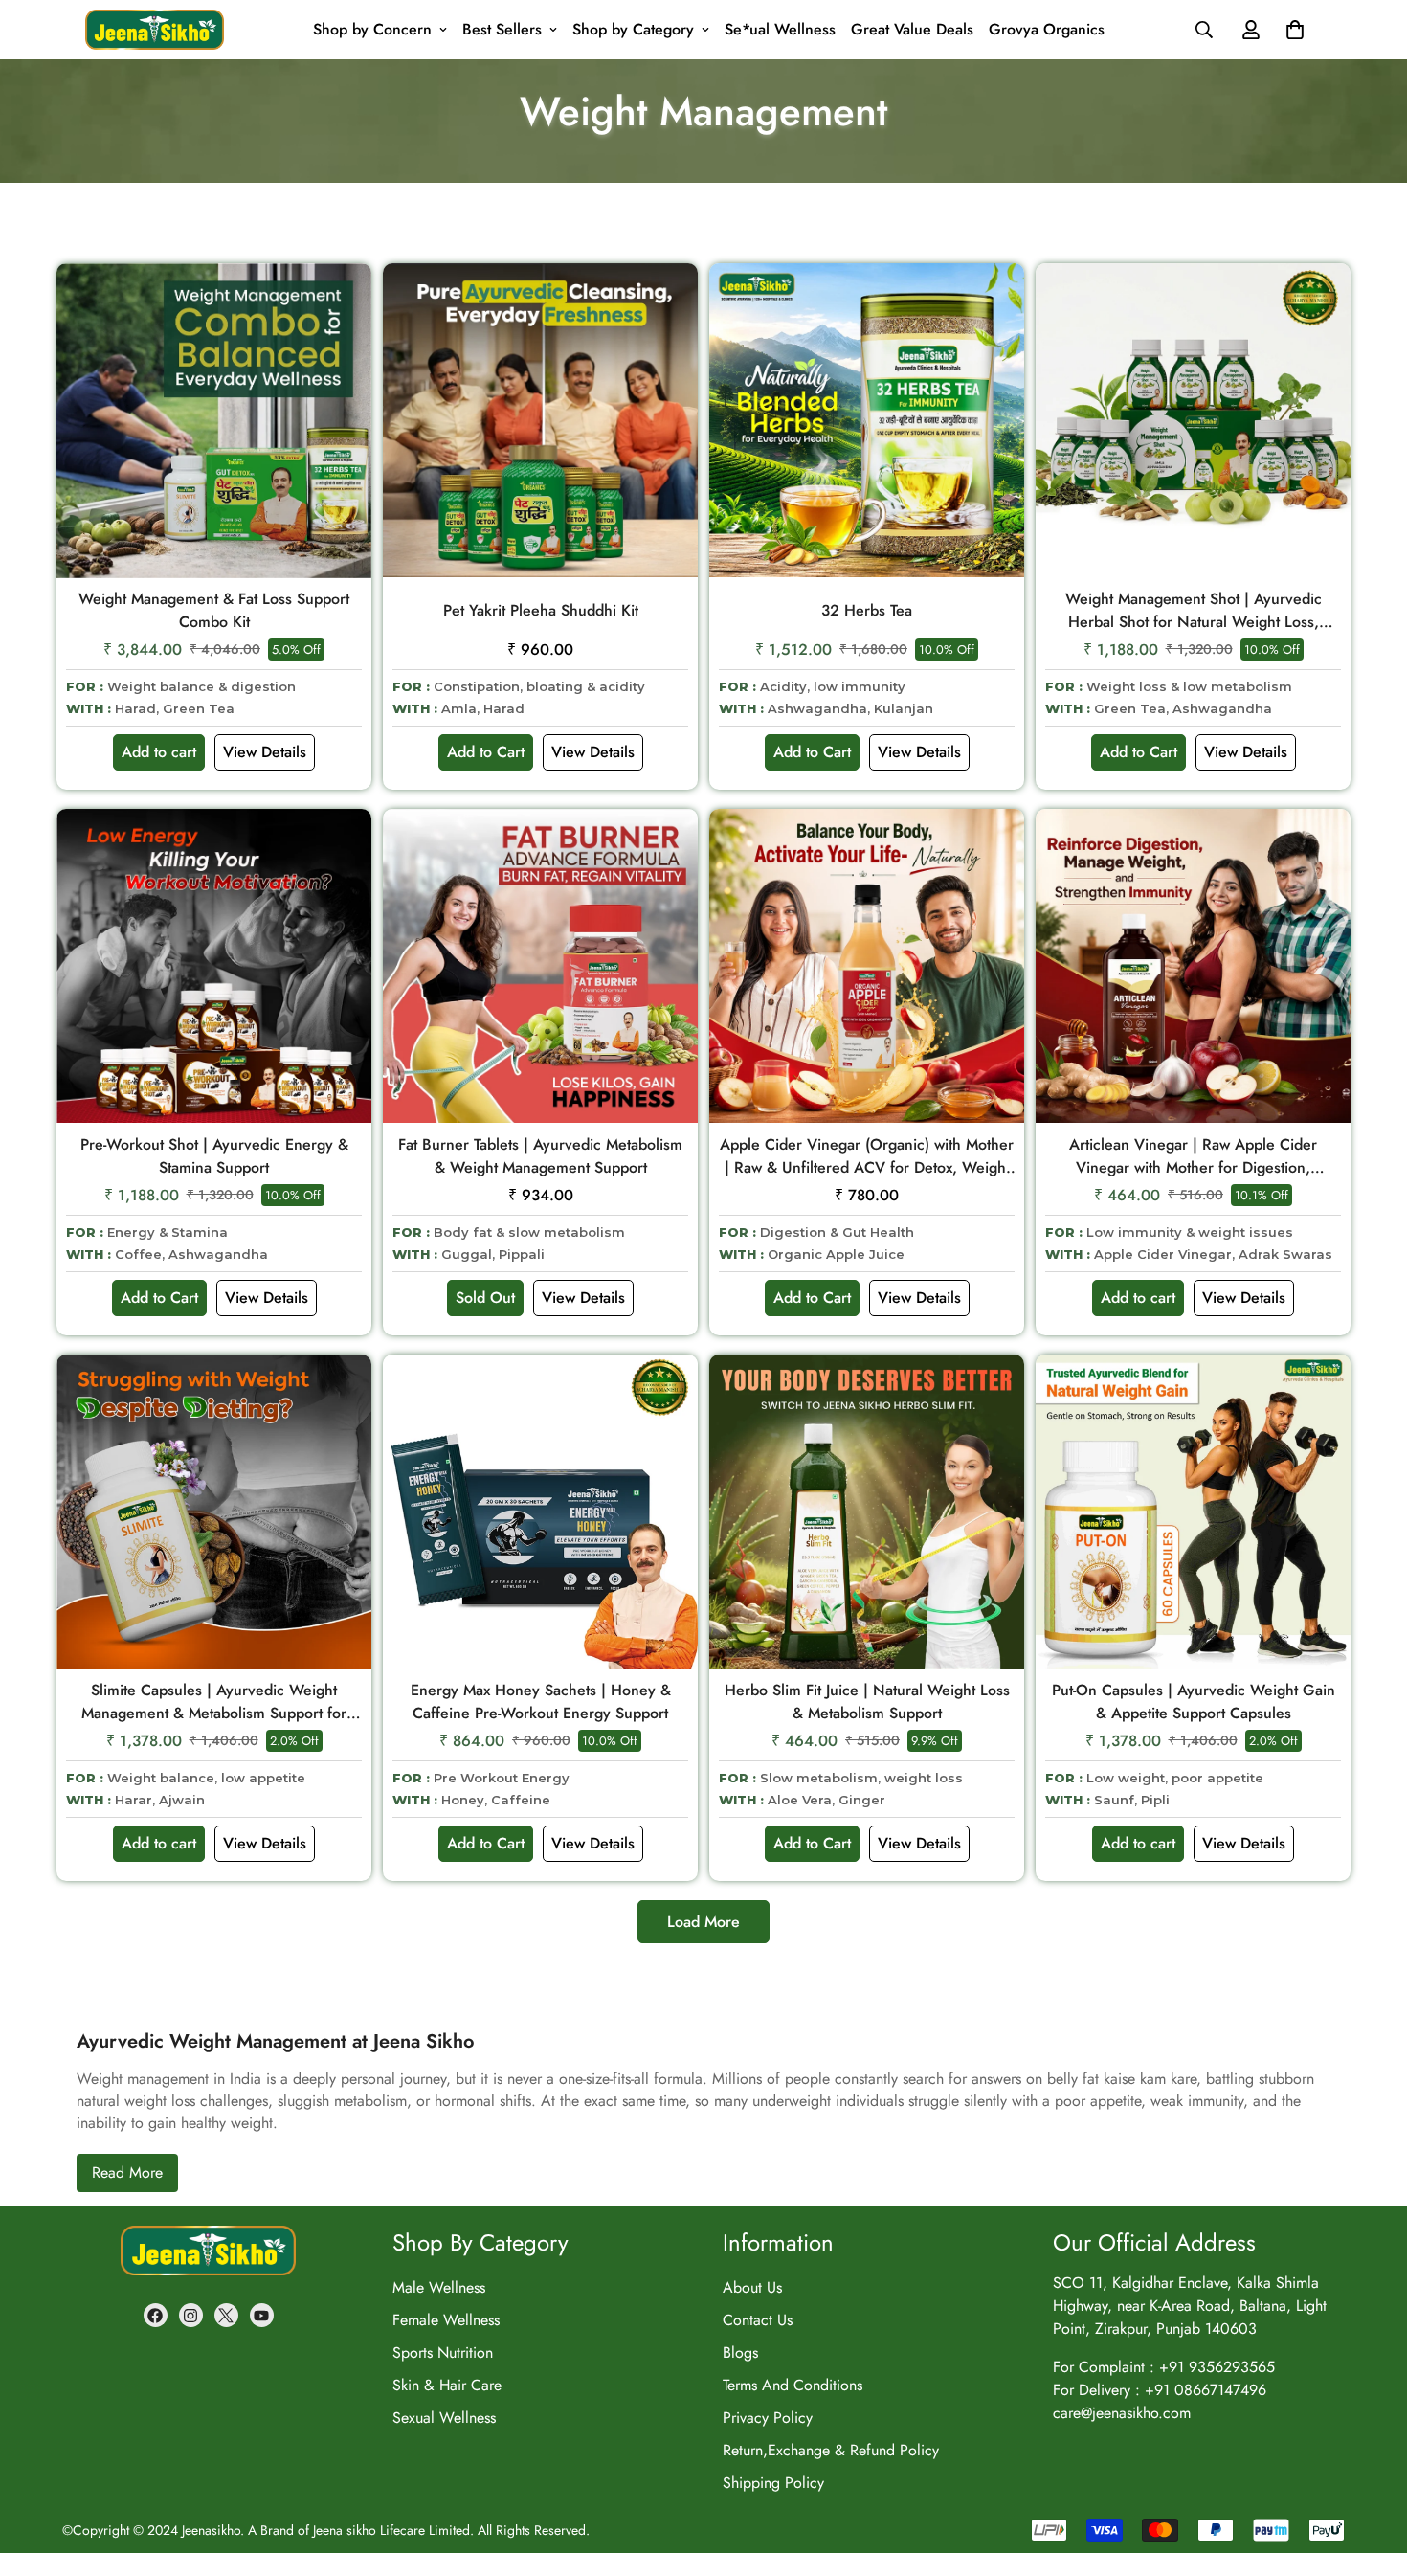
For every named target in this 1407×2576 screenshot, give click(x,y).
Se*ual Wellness (780, 29)
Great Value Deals (912, 29)
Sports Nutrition (443, 2352)
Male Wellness (439, 2287)
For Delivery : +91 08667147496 (1160, 2390)
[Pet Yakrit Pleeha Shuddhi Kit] (540, 421)
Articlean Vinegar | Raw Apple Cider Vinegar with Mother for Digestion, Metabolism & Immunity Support (1193, 1156)
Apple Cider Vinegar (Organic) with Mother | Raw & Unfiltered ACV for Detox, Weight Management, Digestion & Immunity (867, 1156)
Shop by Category (633, 29)
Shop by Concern (372, 29)
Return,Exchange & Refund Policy (831, 2450)
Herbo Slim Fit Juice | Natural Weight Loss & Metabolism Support (867, 1702)
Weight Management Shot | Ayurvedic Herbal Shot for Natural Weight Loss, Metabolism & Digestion (1194, 611)
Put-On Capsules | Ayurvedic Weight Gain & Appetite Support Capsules (1194, 1702)
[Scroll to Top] (1370, 2431)
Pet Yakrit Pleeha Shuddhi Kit (541, 610)
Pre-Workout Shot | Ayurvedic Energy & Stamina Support (214, 1156)
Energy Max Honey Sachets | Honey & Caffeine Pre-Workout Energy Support (541, 1702)
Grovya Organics (1047, 29)
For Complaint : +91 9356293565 (1164, 2367)
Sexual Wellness (444, 2418)
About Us (752, 2287)
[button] (1295, 30)
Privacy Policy (768, 2418)
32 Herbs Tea (867, 610)
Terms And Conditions (793, 2385)
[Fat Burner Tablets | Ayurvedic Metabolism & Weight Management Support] (540, 966)
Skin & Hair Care (447, 2385)
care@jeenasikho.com (1122, 2413)
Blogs (740, 2352)
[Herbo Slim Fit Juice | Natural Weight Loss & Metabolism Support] (867, 1512)
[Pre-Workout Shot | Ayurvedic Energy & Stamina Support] (214, 966)
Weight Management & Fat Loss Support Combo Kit (214, 610)
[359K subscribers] (262, 2315)
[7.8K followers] (156, 2315)
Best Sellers (502, 29)
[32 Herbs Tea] (867, 421)
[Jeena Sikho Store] (155, 30)
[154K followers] (191, 2315)
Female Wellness (446, 2320)
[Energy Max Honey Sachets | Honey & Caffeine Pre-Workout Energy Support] (540, 1512)
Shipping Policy (773, 2483)
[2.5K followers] (226, 2315)
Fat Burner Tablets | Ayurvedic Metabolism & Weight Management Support (540, 1156)
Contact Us (758, 2320)
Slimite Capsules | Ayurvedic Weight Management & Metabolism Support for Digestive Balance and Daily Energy (214, 1702)
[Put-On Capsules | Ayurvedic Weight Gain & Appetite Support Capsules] (1193, 1512)
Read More (127, 2173)
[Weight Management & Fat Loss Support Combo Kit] (214, 421)
